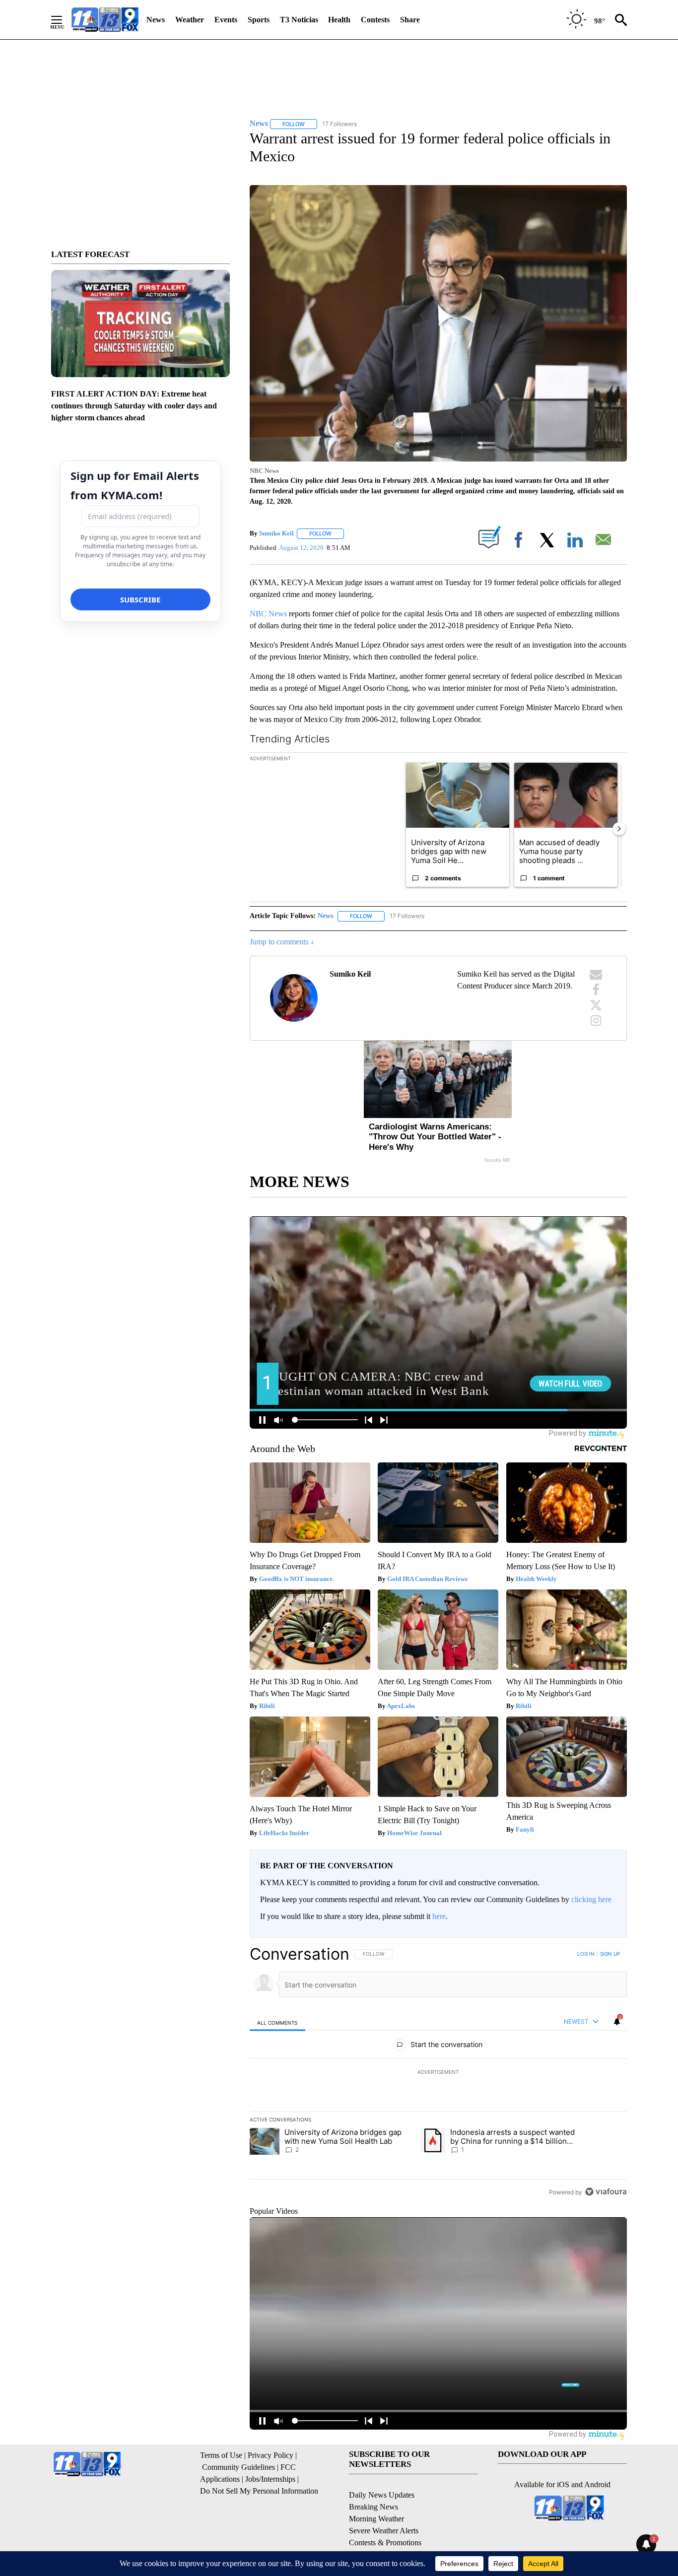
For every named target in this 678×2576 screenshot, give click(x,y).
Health (339, 20)
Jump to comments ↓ (282, 942)
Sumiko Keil (276, 533)
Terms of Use (221, 2455)
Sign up (610, 1954)
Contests (375, 20)
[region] (438, 2073)
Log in (586, 1954)
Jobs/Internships (270, 2479)
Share (410, 20)
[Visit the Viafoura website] (606, 2192)
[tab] (277, 2022)
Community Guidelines (238, 2467)
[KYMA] (105, 20)
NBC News (268, 614)
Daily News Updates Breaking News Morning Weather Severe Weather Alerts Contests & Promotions (385, 2519)
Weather (190, 20)
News (156, 20)
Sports (259, 20)
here (439, 1916)
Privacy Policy (271, 2455)
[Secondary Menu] (64, 20)
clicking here (591, 1899)
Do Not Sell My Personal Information (259, 2491)
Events (226, 20)
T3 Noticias (299, 20)
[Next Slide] (619, 829)
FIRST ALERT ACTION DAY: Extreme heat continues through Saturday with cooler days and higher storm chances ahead (134, 406)
